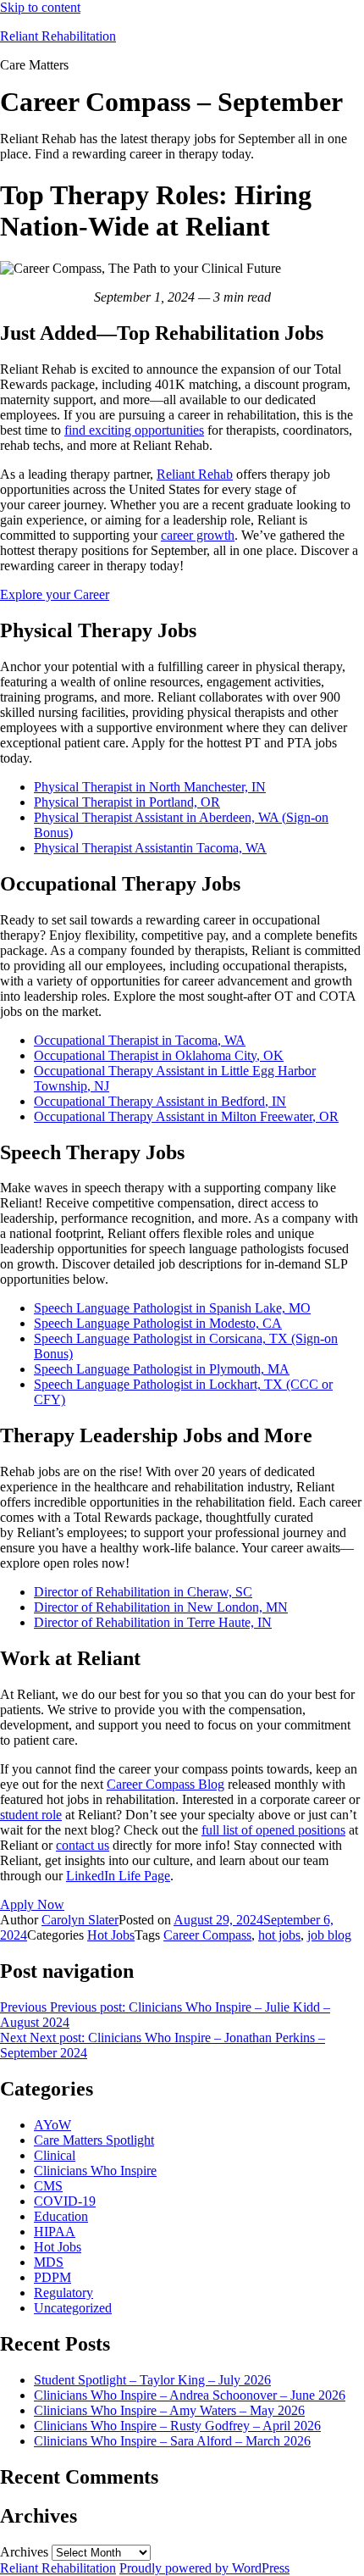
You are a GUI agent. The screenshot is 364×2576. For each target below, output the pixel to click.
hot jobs (279, 1935)
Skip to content (40, 7)
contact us (83, 1845)
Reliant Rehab (195, 474)
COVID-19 (65, 2201)
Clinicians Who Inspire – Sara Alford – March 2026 (172, 2441)
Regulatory (63, 2293)
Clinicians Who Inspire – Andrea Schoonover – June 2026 (190, 2395)
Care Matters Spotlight (94, 2140)
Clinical (55, 2155)
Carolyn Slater (80, 1920)
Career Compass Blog (165, 1784)
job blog (329, 1935)
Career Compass (207, 1935)
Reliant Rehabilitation (58, 36)
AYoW (52, 2125)
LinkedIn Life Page (118, 1876)
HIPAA (55, 2232)
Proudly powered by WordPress (204, 2568)
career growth (198, 535)
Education (61, 2216)
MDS (49, 2262)
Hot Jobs (111, 1935)
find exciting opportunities (134, 430)
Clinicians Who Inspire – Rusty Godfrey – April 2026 (177, 2426)
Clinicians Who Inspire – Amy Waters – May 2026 (169, 2410)
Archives (24, 2552)
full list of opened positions (273, 1830)
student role (31, 1815)
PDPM (52, 2277)
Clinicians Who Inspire (95, 2171)
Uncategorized (73, 2308)
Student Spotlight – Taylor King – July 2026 (152, 2380)
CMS (48, 2186)
